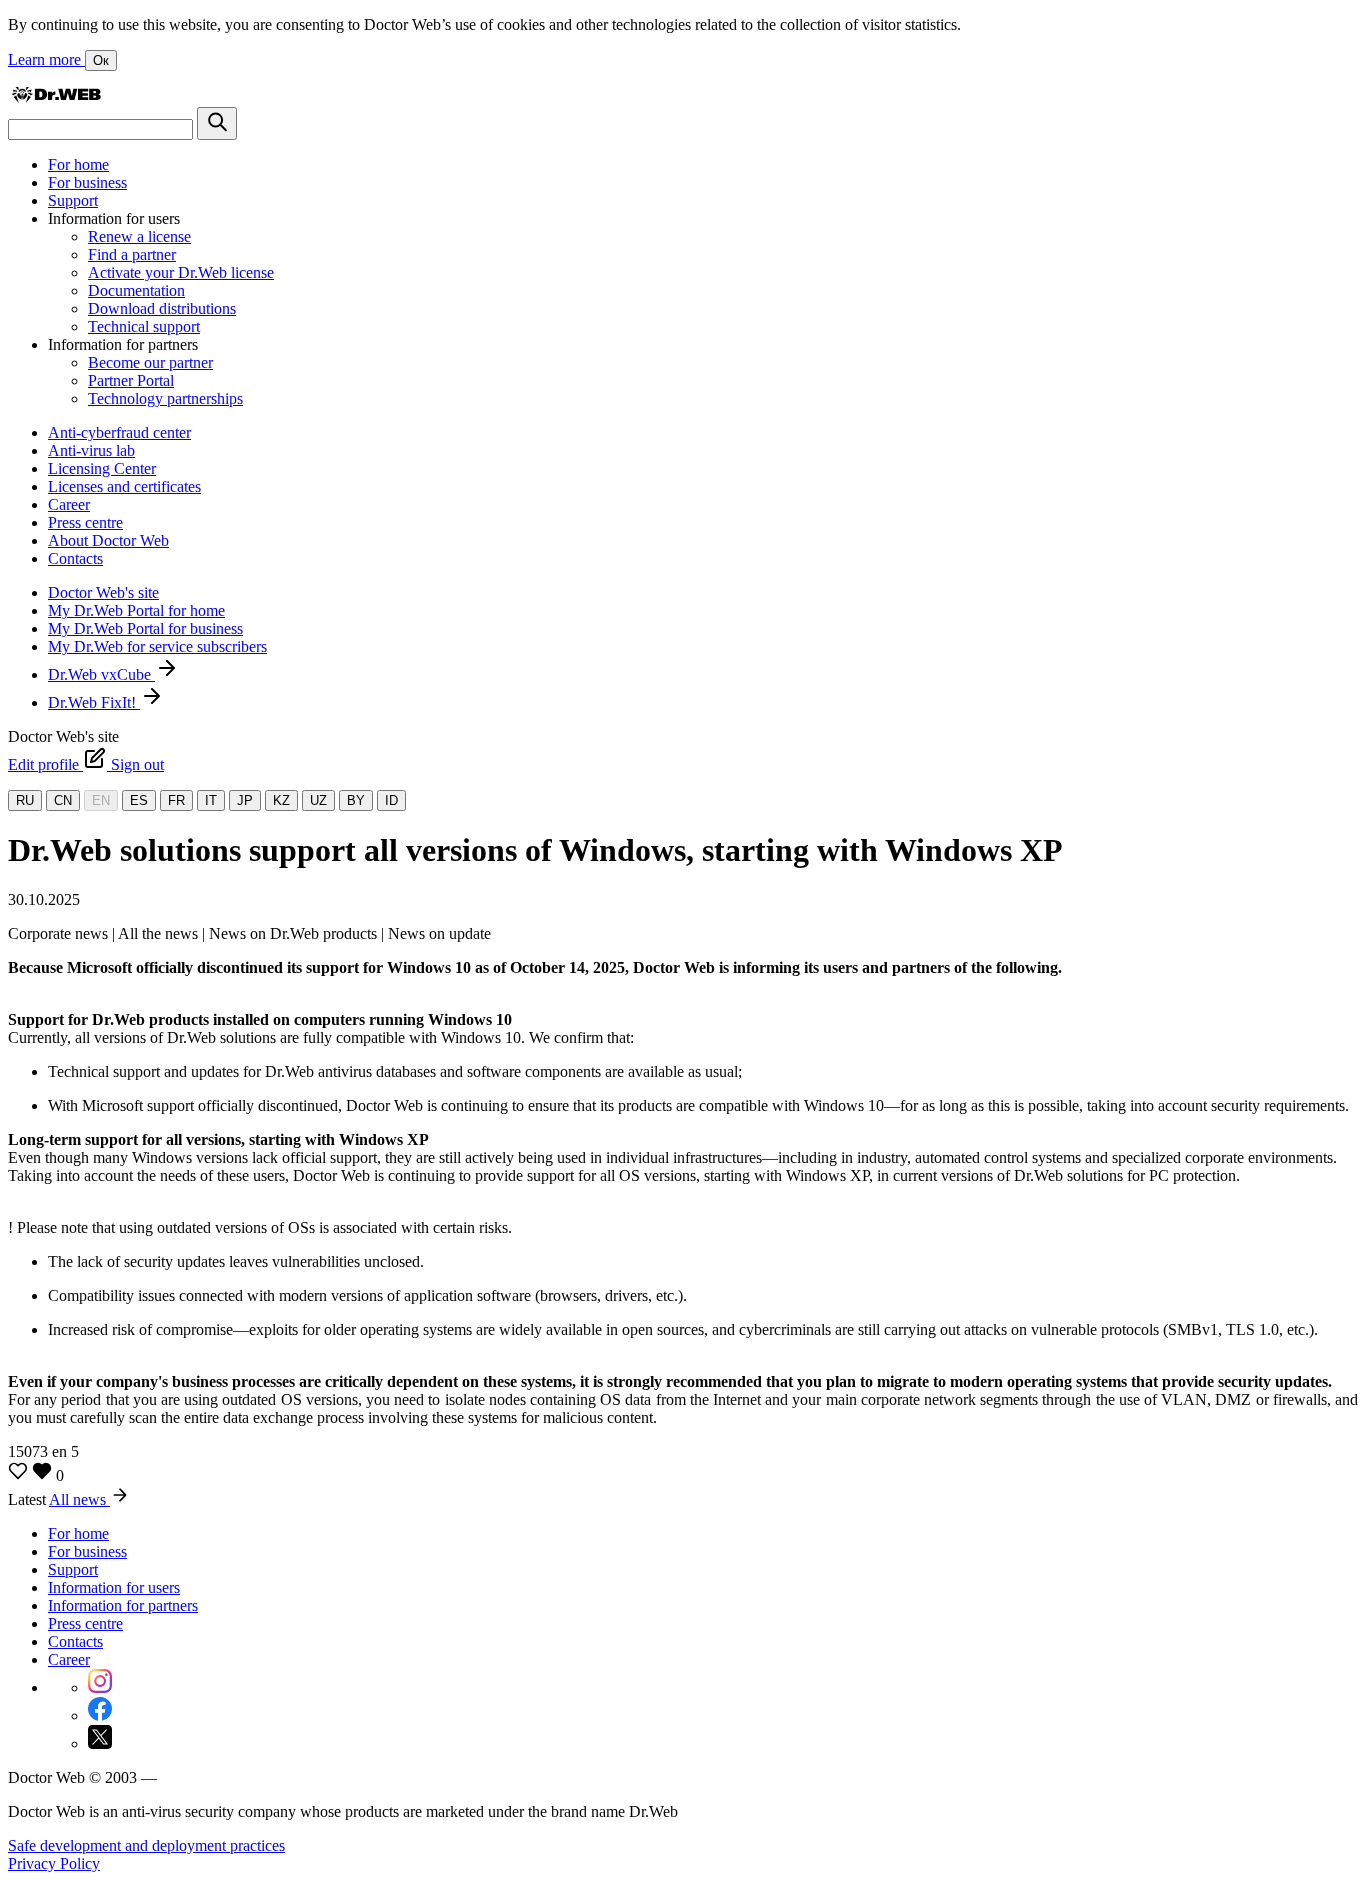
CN (63, 800)
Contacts (75, 558)
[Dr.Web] (56, 97)
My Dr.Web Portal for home (136, 610)
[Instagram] (100, 1687)
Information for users (114, 1587)
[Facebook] (100, 1715)
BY (356, 800)
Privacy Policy (54, 1863)
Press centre (85, 522)
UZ (318, 800)
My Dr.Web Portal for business (145, 628)
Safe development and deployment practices (146, 1845)
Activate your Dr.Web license (181, 272)
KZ (281, 800)
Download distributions (162, 308)
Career (69, 504)
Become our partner (150, 362)
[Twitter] (100, 1743)
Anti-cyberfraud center (119, 432)
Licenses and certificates (124, 486)
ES (139, 800)
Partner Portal (131, 380)
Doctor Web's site (103, 592)
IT (211, 800)
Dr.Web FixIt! (94, 702)
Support (73, 200)
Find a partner (132, 254)
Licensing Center (102, 468)
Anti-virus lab (91, 450)
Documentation (136, 290)
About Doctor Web (108, 540)
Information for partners (123, 1605)
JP (245, 800)
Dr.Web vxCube (101, 674)
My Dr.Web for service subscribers (157, 646)
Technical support (144, 326)
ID (391, 800)
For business (87, 182)
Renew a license (139, 236)
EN (101, 800)
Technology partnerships (165, 398)
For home (78, 164)
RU (25, 800)
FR (176, 800)
